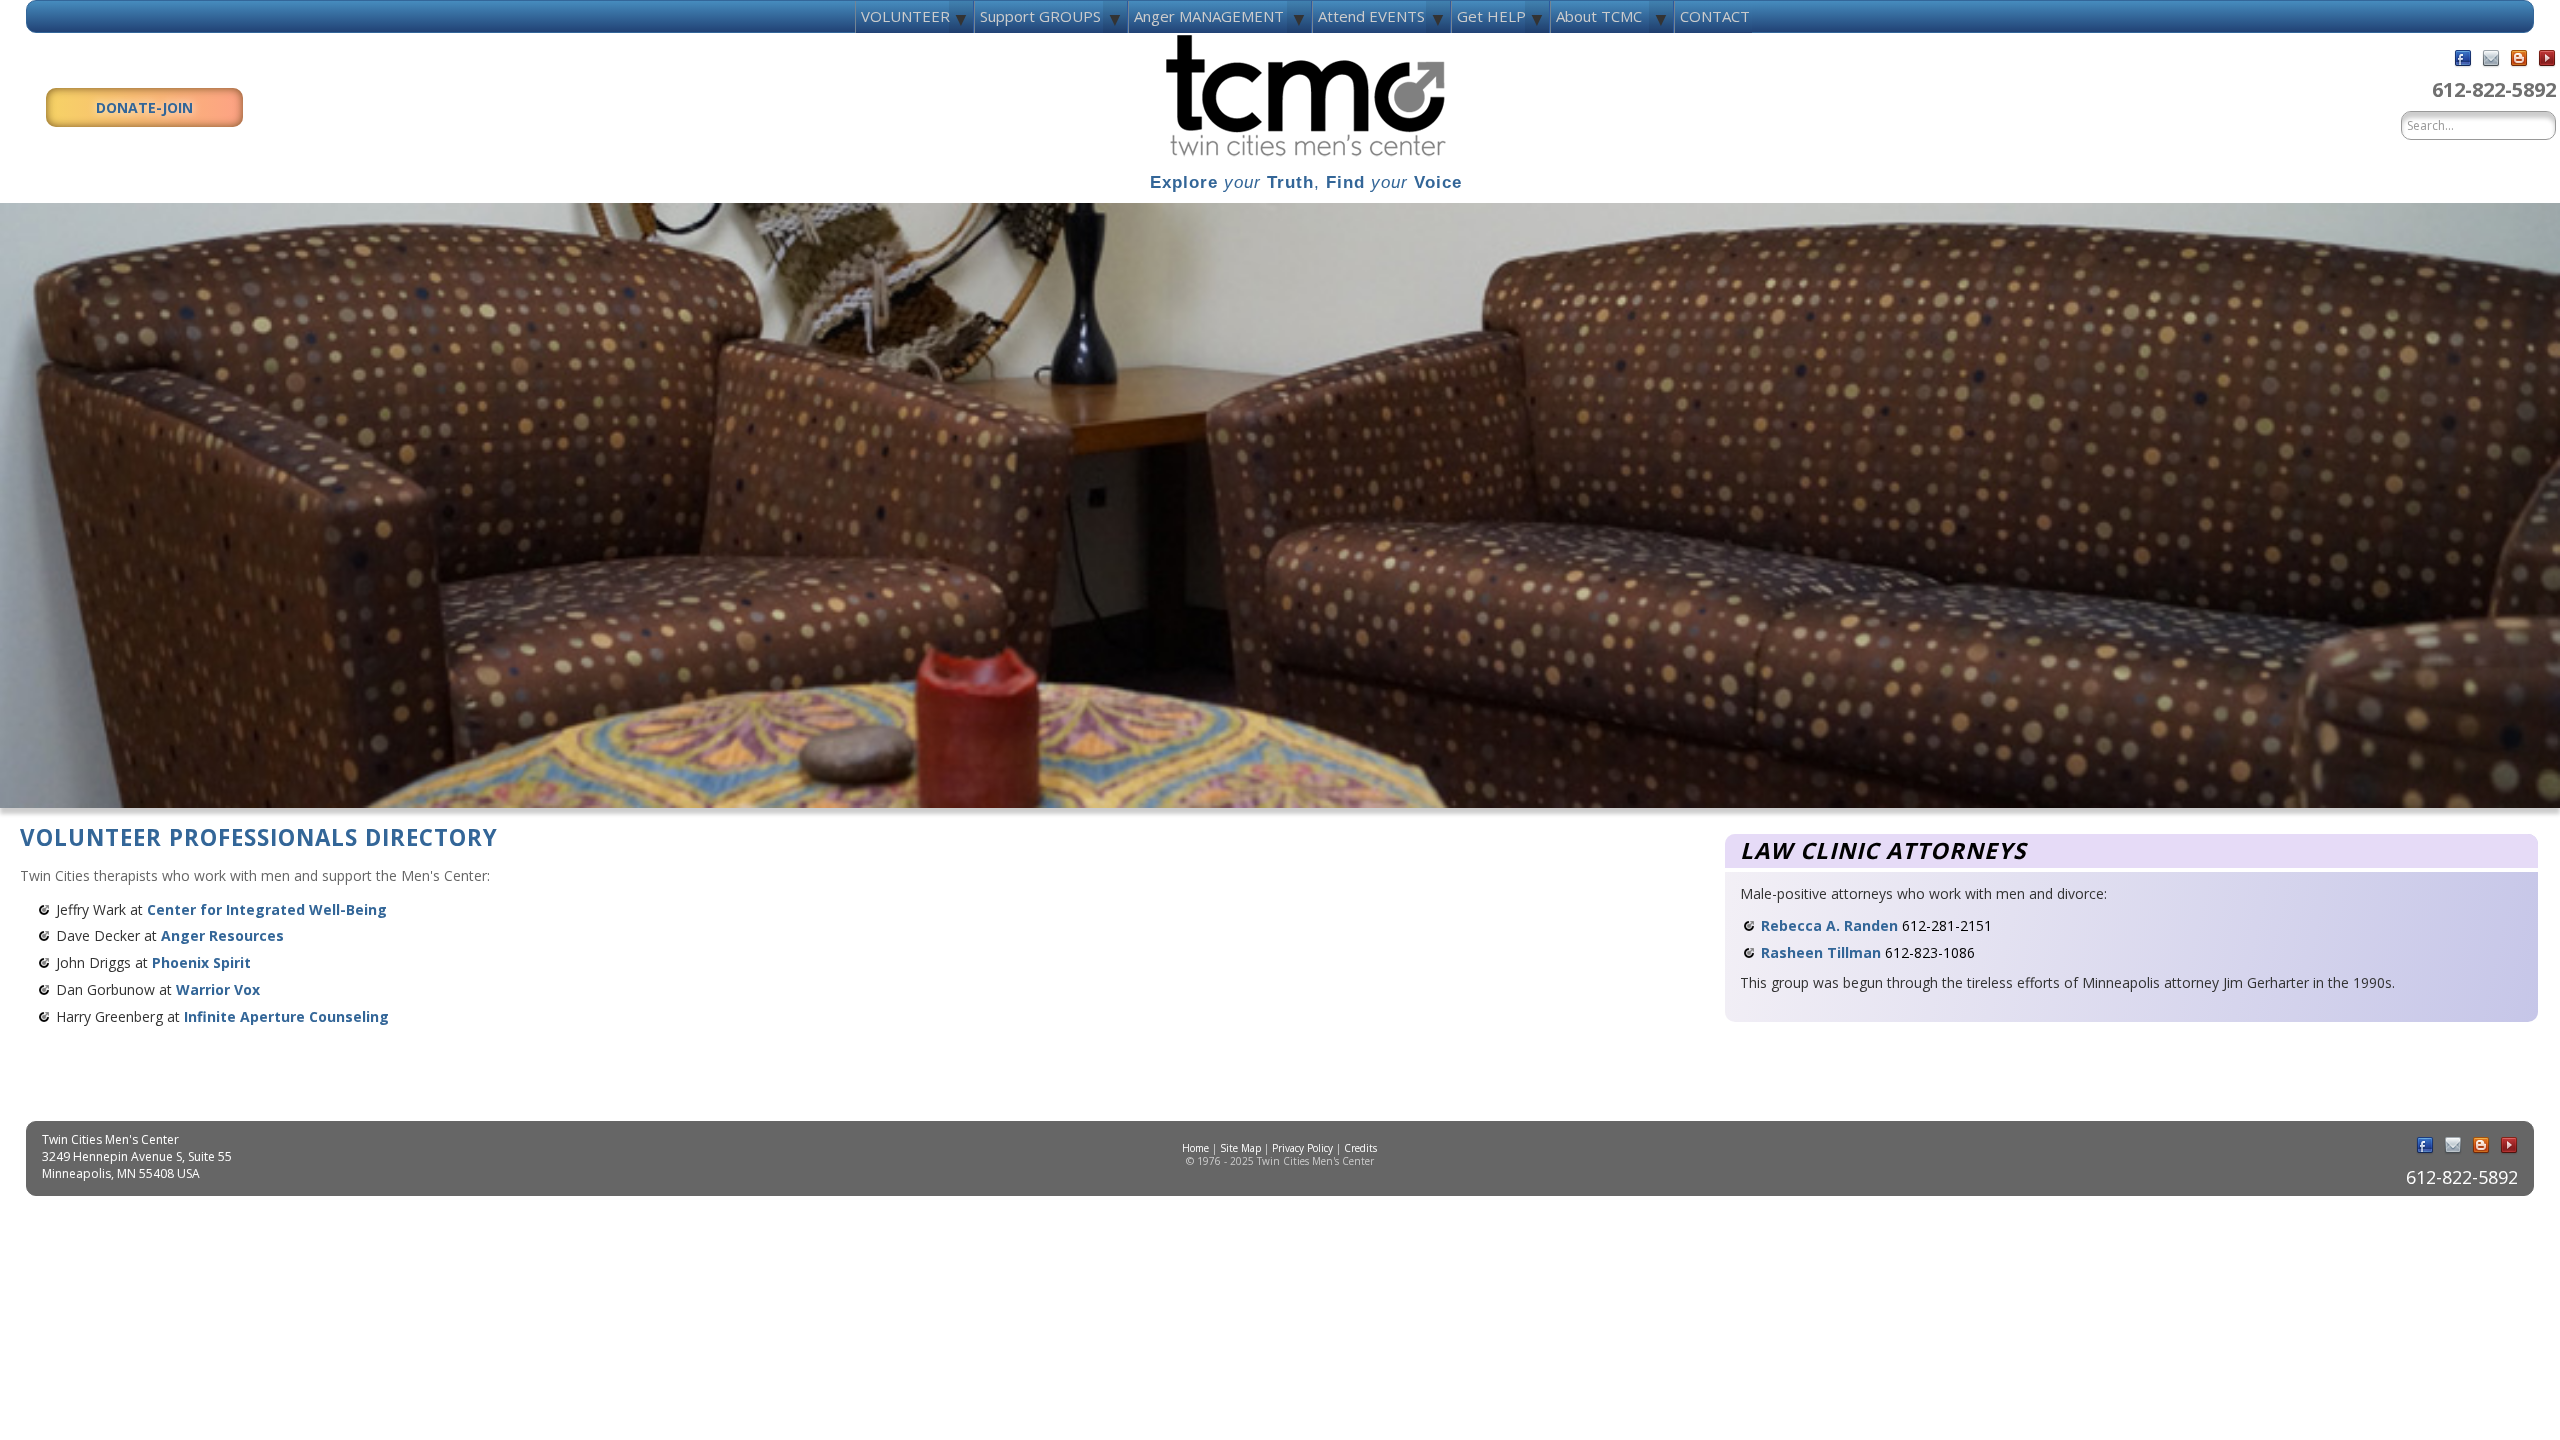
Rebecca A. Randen (1829, 925)
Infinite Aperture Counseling (286, 1016)
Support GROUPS (1040, 16)
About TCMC (1599, 16)
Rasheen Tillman (1821, 952)
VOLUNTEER (905, 16)
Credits (1360, 1148)
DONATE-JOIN (144, 107)
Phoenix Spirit (201, 962)
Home (1195, 1148)
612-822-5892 (2494, 89)
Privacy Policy (1302, 1148)
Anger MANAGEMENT (1209, 16)
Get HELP (1491, 16)
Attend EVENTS (1371, 16)
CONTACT (1715, 16)
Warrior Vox (218, 989)
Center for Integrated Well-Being (267, 909)
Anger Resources (222, 935)
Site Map (1240, 1148)
